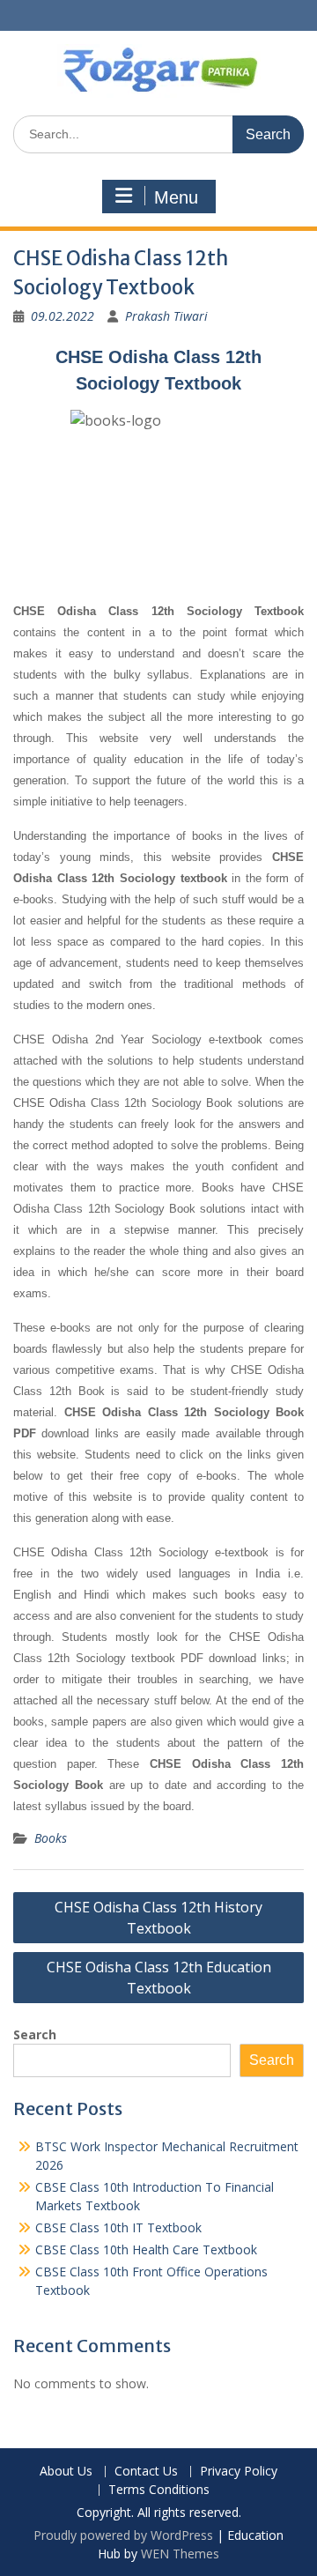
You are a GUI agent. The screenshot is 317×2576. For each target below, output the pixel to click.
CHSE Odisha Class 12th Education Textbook (159, 1978)
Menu (176, 197)
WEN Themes (180, 2554)
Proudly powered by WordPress (123, 2535)
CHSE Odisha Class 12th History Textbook (158, 1918)
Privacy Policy (239, 2472)
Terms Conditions (159, 2490)
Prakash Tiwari (166, 316)
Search (35, 2034)
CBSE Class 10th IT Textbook (118, 2227)
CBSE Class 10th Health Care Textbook (146, 2249)
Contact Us (146, 2472)
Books (51, 1838)
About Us (66, 2472)
